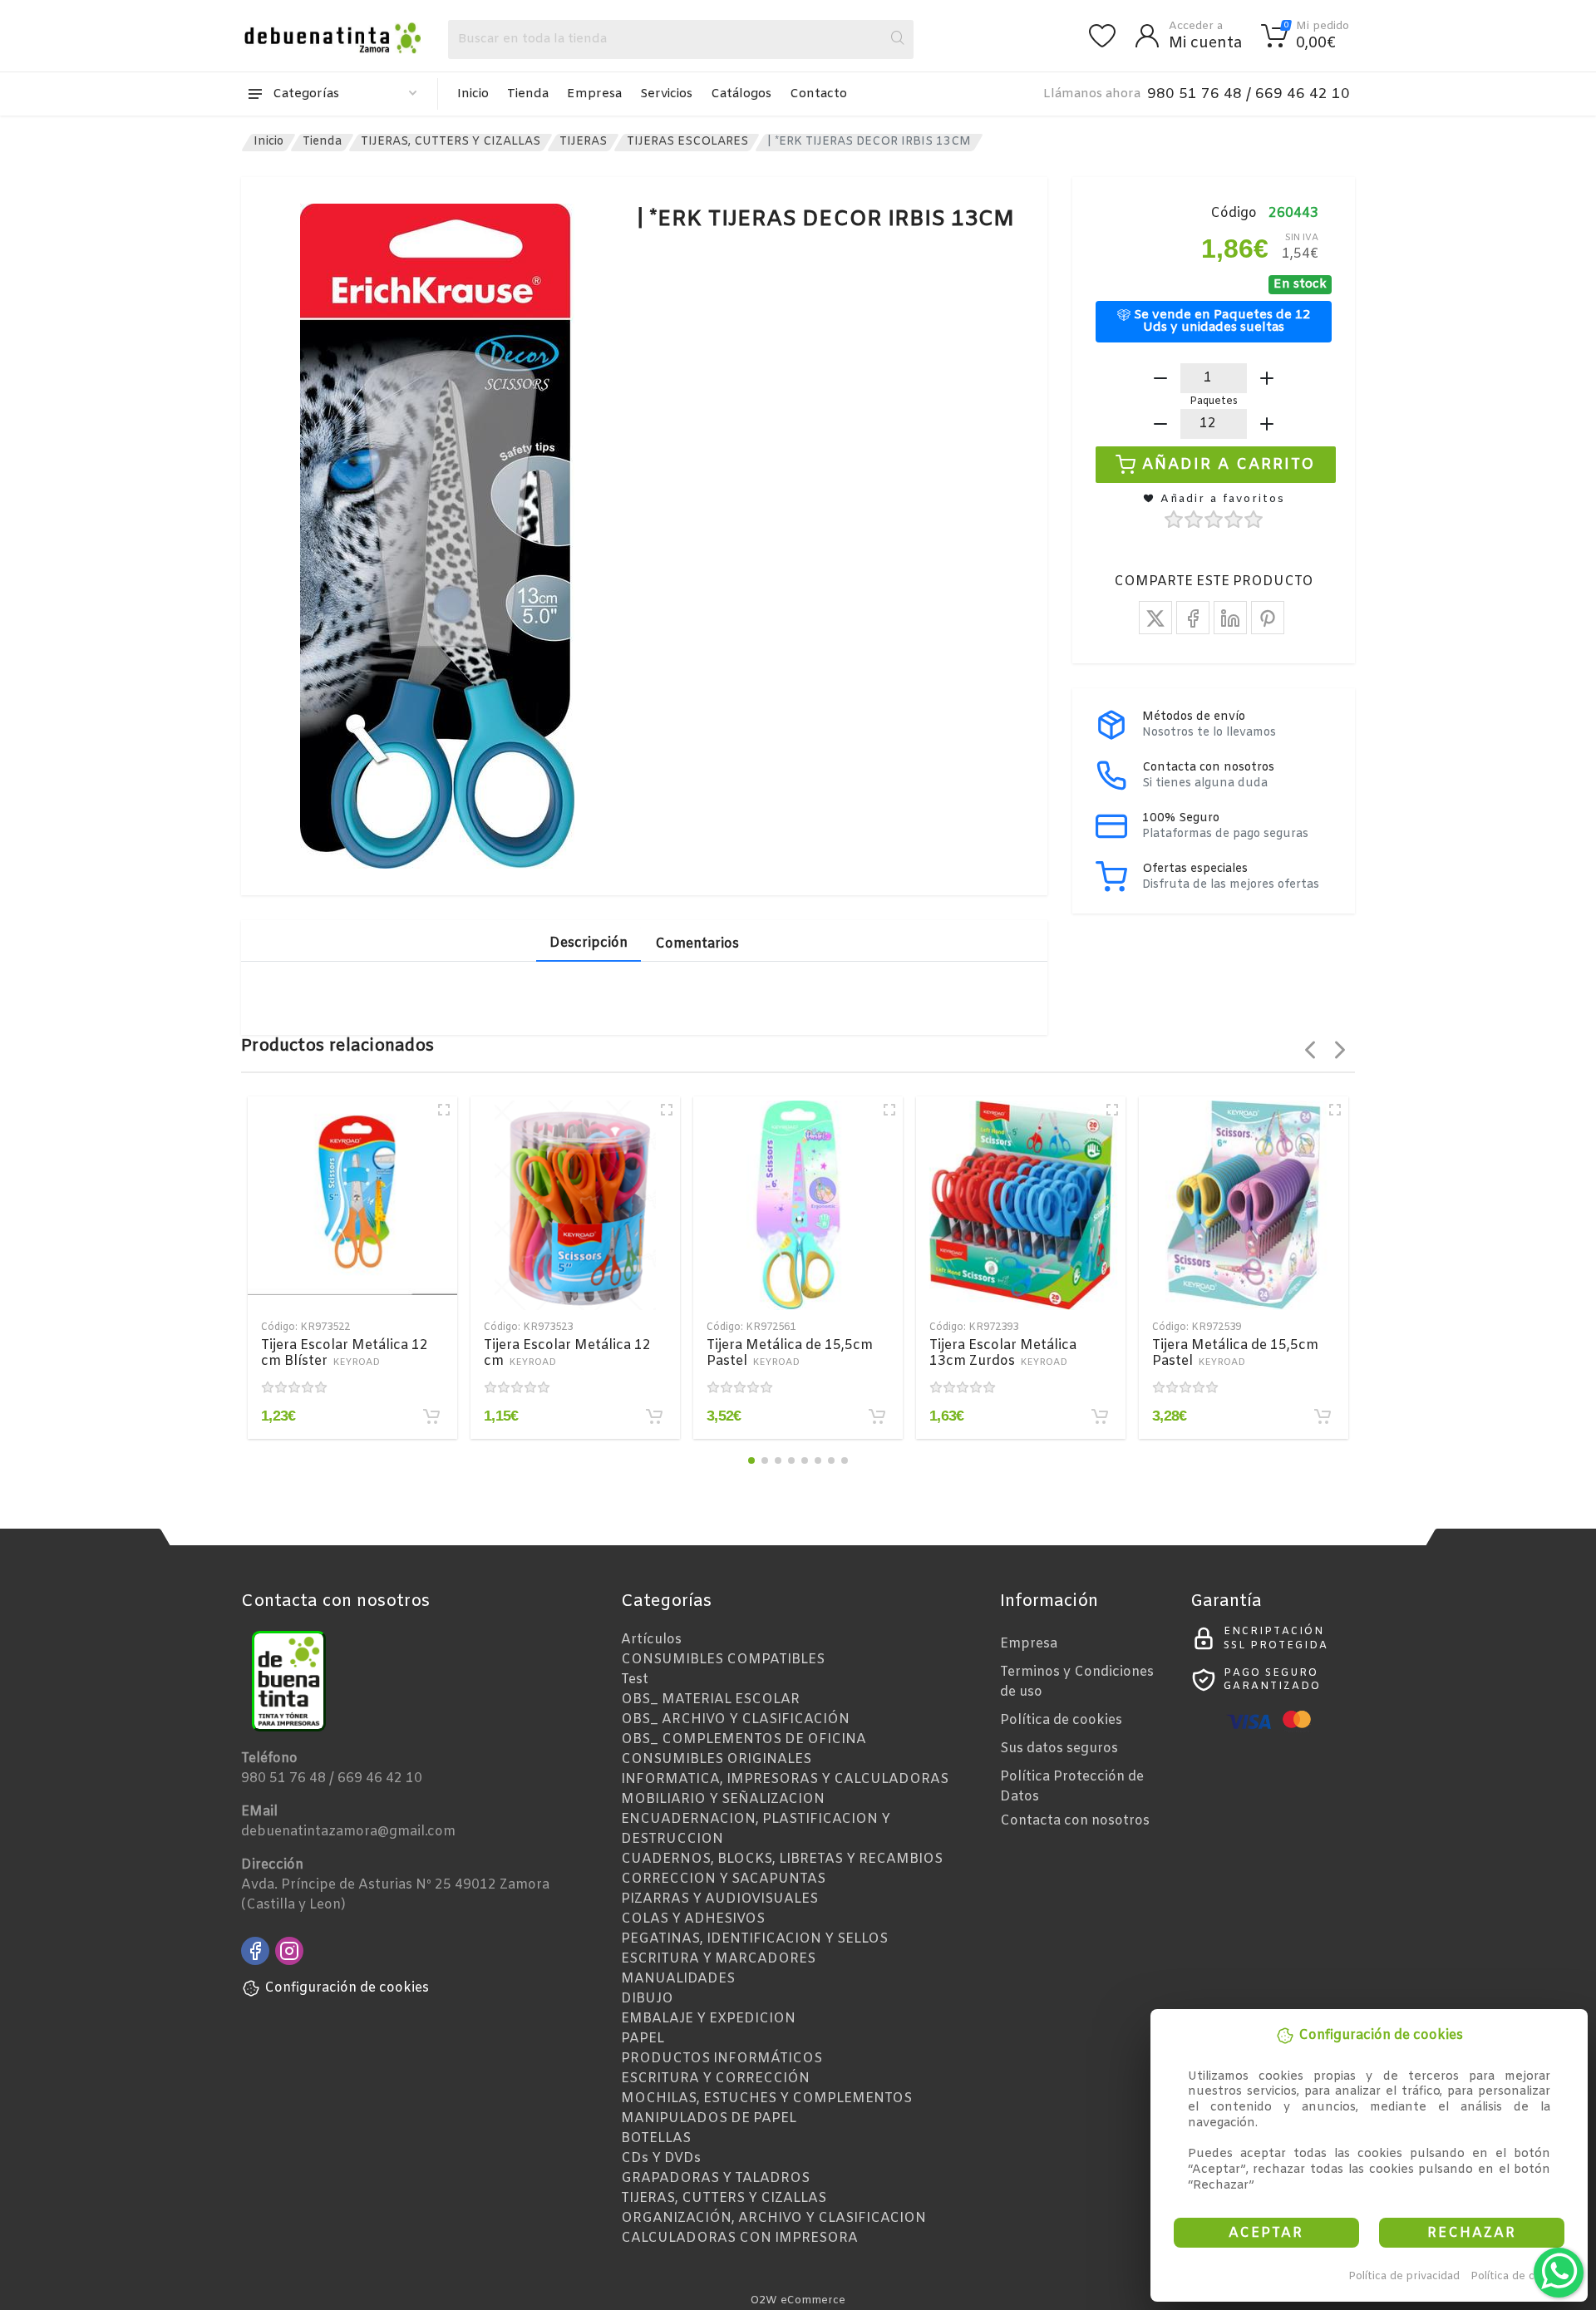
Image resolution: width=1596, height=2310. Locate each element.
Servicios (666, 94)
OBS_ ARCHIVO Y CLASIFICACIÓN (735, 1719)
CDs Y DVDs (661, 2158)
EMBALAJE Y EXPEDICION (708, 2019)
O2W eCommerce (798, 2300)
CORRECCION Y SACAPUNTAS (723, 1879)
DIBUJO (647, 1999)
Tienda (528, 94)
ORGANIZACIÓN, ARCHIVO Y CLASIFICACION (773, 2218)
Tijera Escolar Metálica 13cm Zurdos (1003, 1353)
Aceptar (1266, 2233)
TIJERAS (583, 142)
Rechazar (1472, 2233)
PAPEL (643, 2039)
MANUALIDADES (678, 1979)
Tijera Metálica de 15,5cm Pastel (790, 1353)
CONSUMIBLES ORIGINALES (716, 1759)
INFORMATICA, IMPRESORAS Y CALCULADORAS (785, 1779)
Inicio (473, 94)
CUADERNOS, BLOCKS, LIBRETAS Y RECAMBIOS (782, 1859)
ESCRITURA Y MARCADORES (718, 1959)
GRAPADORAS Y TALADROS (715, 2178)
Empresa (594, 94)
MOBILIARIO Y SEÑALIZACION (723, 1799)
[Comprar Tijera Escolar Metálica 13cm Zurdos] (1100, 1416)
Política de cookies (1520, 2276)
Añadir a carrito (1229, 464)
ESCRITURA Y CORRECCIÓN (715, 2079)
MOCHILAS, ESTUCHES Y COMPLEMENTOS (766, 2098)
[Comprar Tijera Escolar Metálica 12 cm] (654, 1416)
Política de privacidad (1404, 2276)
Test (635, 1680)
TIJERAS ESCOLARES (687, 142)
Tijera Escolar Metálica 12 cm (567, 1353)
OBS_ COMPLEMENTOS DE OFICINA (744, 1739)
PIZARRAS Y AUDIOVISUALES (719, 1899)
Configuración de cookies (347, 1988)
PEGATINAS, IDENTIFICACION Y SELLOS (754, 1939)
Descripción (589, 943)
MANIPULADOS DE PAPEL (709, 2118)
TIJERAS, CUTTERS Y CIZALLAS (451, 142)
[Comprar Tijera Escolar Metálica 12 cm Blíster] (431, 1416)
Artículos (651, 1640)
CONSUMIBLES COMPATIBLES (723, 1660)
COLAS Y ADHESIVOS (693, 1919)
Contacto (818, 94)
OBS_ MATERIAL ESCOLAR (710, 1699)
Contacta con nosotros (1075, 1821)
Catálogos (741, 94)
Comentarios (697, 944)
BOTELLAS (656, 2138)
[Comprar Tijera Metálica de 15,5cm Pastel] (877, 1416)
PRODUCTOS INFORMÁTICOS (722, 2059)
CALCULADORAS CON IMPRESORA (739, 2238)
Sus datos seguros (1059, 1749)
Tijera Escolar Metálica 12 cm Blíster (345, 1353)
